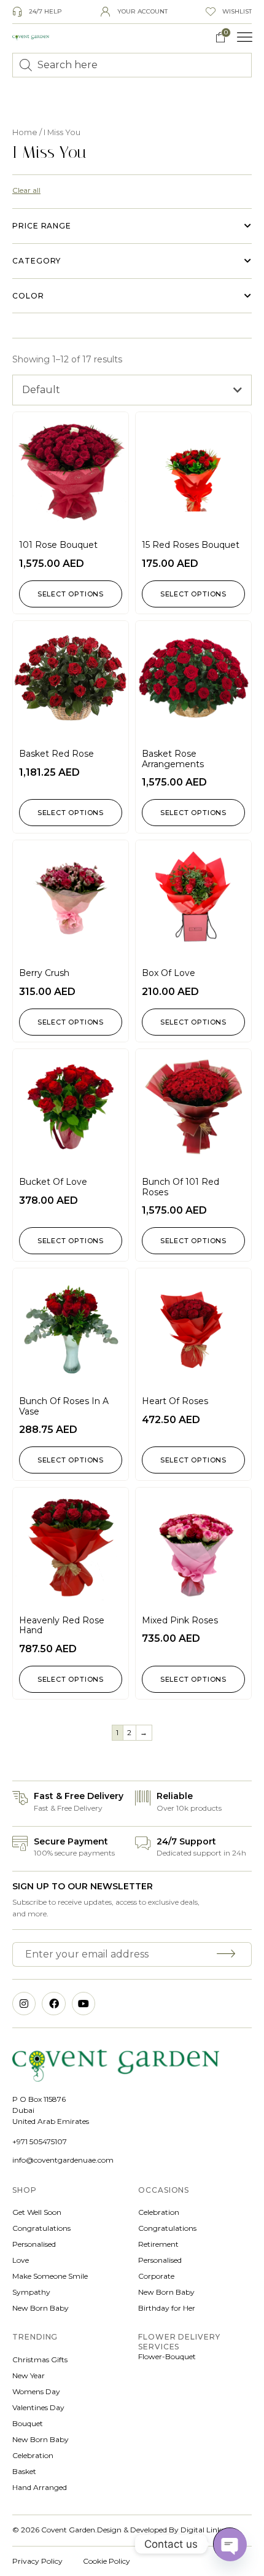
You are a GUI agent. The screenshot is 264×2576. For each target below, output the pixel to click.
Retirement (158, 2244)
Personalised (34, 2244)
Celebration (159, 2212)
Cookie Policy (107, 2561)
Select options (71, 594)
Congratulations (41, 2228)
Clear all (26, 190)
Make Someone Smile (50, 2276)
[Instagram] (24, 2004)
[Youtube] (83, 2004)
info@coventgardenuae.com (63, 2160)
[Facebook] (53, 2004)
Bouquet (28, 2423)
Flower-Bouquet (167, 2356)
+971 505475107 (40, 2141)
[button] (245, 37)
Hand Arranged (40, 2487)
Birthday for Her (167, 2308)
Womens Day (36, 2391)
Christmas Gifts (40, 2359)
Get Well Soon (37, 2212)
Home (25, 132)
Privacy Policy (37, 2561)
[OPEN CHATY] (230, 2544)
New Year (29, 2375)
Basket (24, 2471)
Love (21, 2260)
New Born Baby (41, 2308)
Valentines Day (38, 2407)
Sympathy (31, 2292)
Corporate (156, 2276)
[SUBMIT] (228, 1954)
